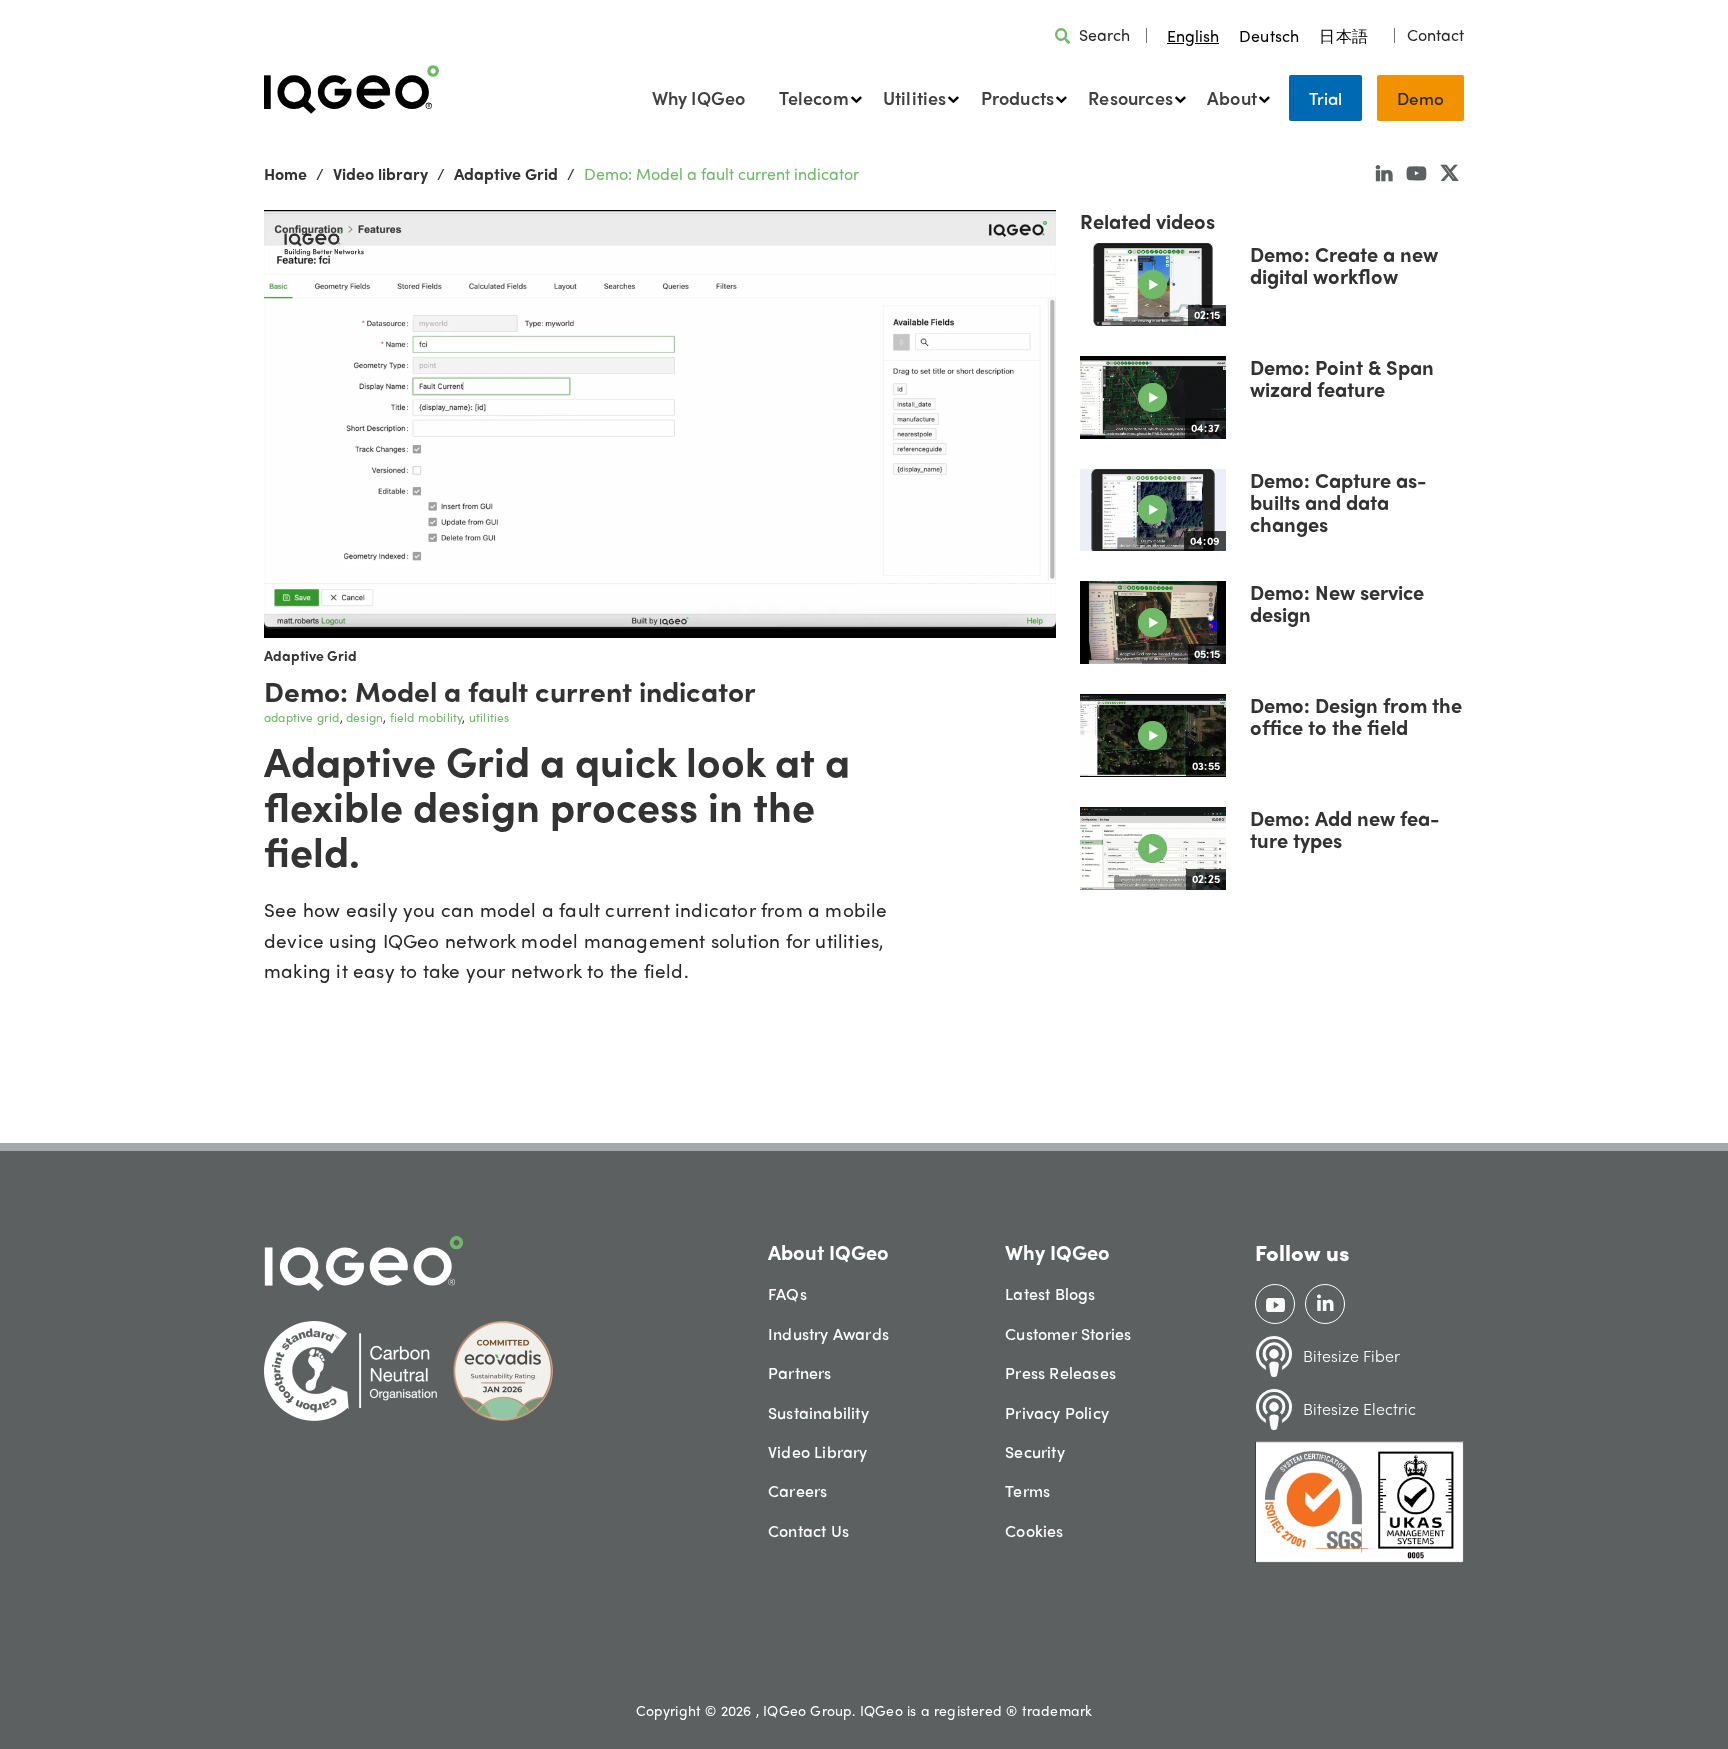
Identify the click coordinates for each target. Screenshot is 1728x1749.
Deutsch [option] (1269, 35)
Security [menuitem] (1035, 1451)
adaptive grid (302, 717)
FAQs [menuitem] (787, 1293)
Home (285, 173)
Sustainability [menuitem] (818, 1412)
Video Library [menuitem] (818, 1451)
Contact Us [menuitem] (808, 1530)
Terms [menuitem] (1027, 1490)
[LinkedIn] (1384, 172)
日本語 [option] (1343, 35)
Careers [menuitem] (797, 1490)
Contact (1435, 35)
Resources (1130, 97)
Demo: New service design (1337, 602)
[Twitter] (1449, 172)
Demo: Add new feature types (1344, 828)
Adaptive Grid (506, 173)
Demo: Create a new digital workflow (1344, 264)
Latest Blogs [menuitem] (1050, 1293)
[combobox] (1193, 35)
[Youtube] (1416, 172)
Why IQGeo (699, 97)
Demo (1420, 98)
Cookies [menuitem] (1034, 1530)
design (364, 717)
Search (1104, 34)
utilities (489, 717)
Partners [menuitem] (800, 1372)
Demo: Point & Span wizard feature (1342, 377)
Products (1018, 97)
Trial (1325, 98)
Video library (380, 173)
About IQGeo (828, 1251)
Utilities (915, 97)
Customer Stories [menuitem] (1068, 1333)
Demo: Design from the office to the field (1356, 715)
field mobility (426, 717)
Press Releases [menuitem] (1060, 1372)
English (1193, 35)
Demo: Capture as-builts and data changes (1338, 501)
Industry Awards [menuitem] (828, 1333)
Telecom (813, 97)
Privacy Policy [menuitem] (1057, 1412)
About (1232, 97)
